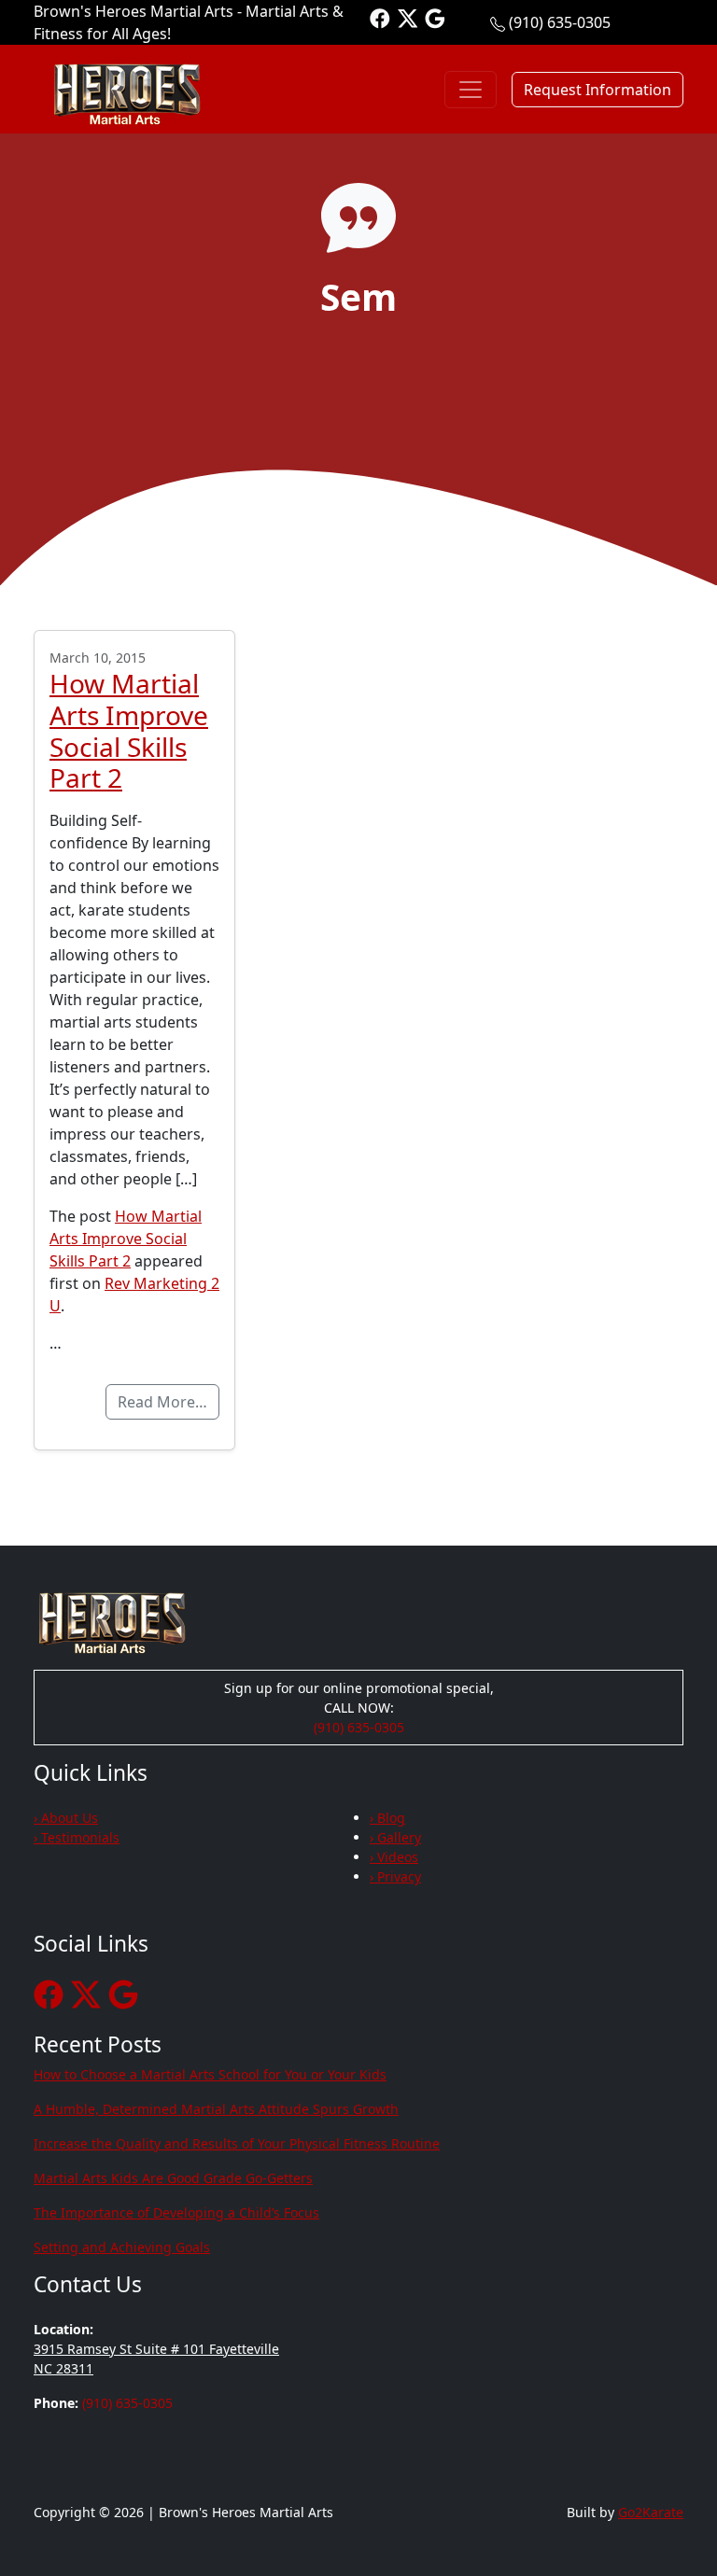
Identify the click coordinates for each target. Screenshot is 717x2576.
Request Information (597, 90)
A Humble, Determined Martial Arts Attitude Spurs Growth (216, 2109)
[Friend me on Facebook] (380, 17)
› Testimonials (77, 1837)
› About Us (66, 1818)
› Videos (394, 1857)
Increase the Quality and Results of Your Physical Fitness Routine (237, 2143)
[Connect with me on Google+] (435, 17)
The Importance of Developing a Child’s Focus (176, 2212)
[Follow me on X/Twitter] (408, 17)
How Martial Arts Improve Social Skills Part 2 (129, 730)
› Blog (387, 1818)
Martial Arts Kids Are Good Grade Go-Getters (173, 2178)
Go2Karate (651, 2512)
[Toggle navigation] (471, 90)
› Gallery (395, 1837)
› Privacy (395, 1876)
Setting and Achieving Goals (122, 2247)
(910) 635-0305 (560, 22)
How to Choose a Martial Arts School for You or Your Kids (210, 2074)
